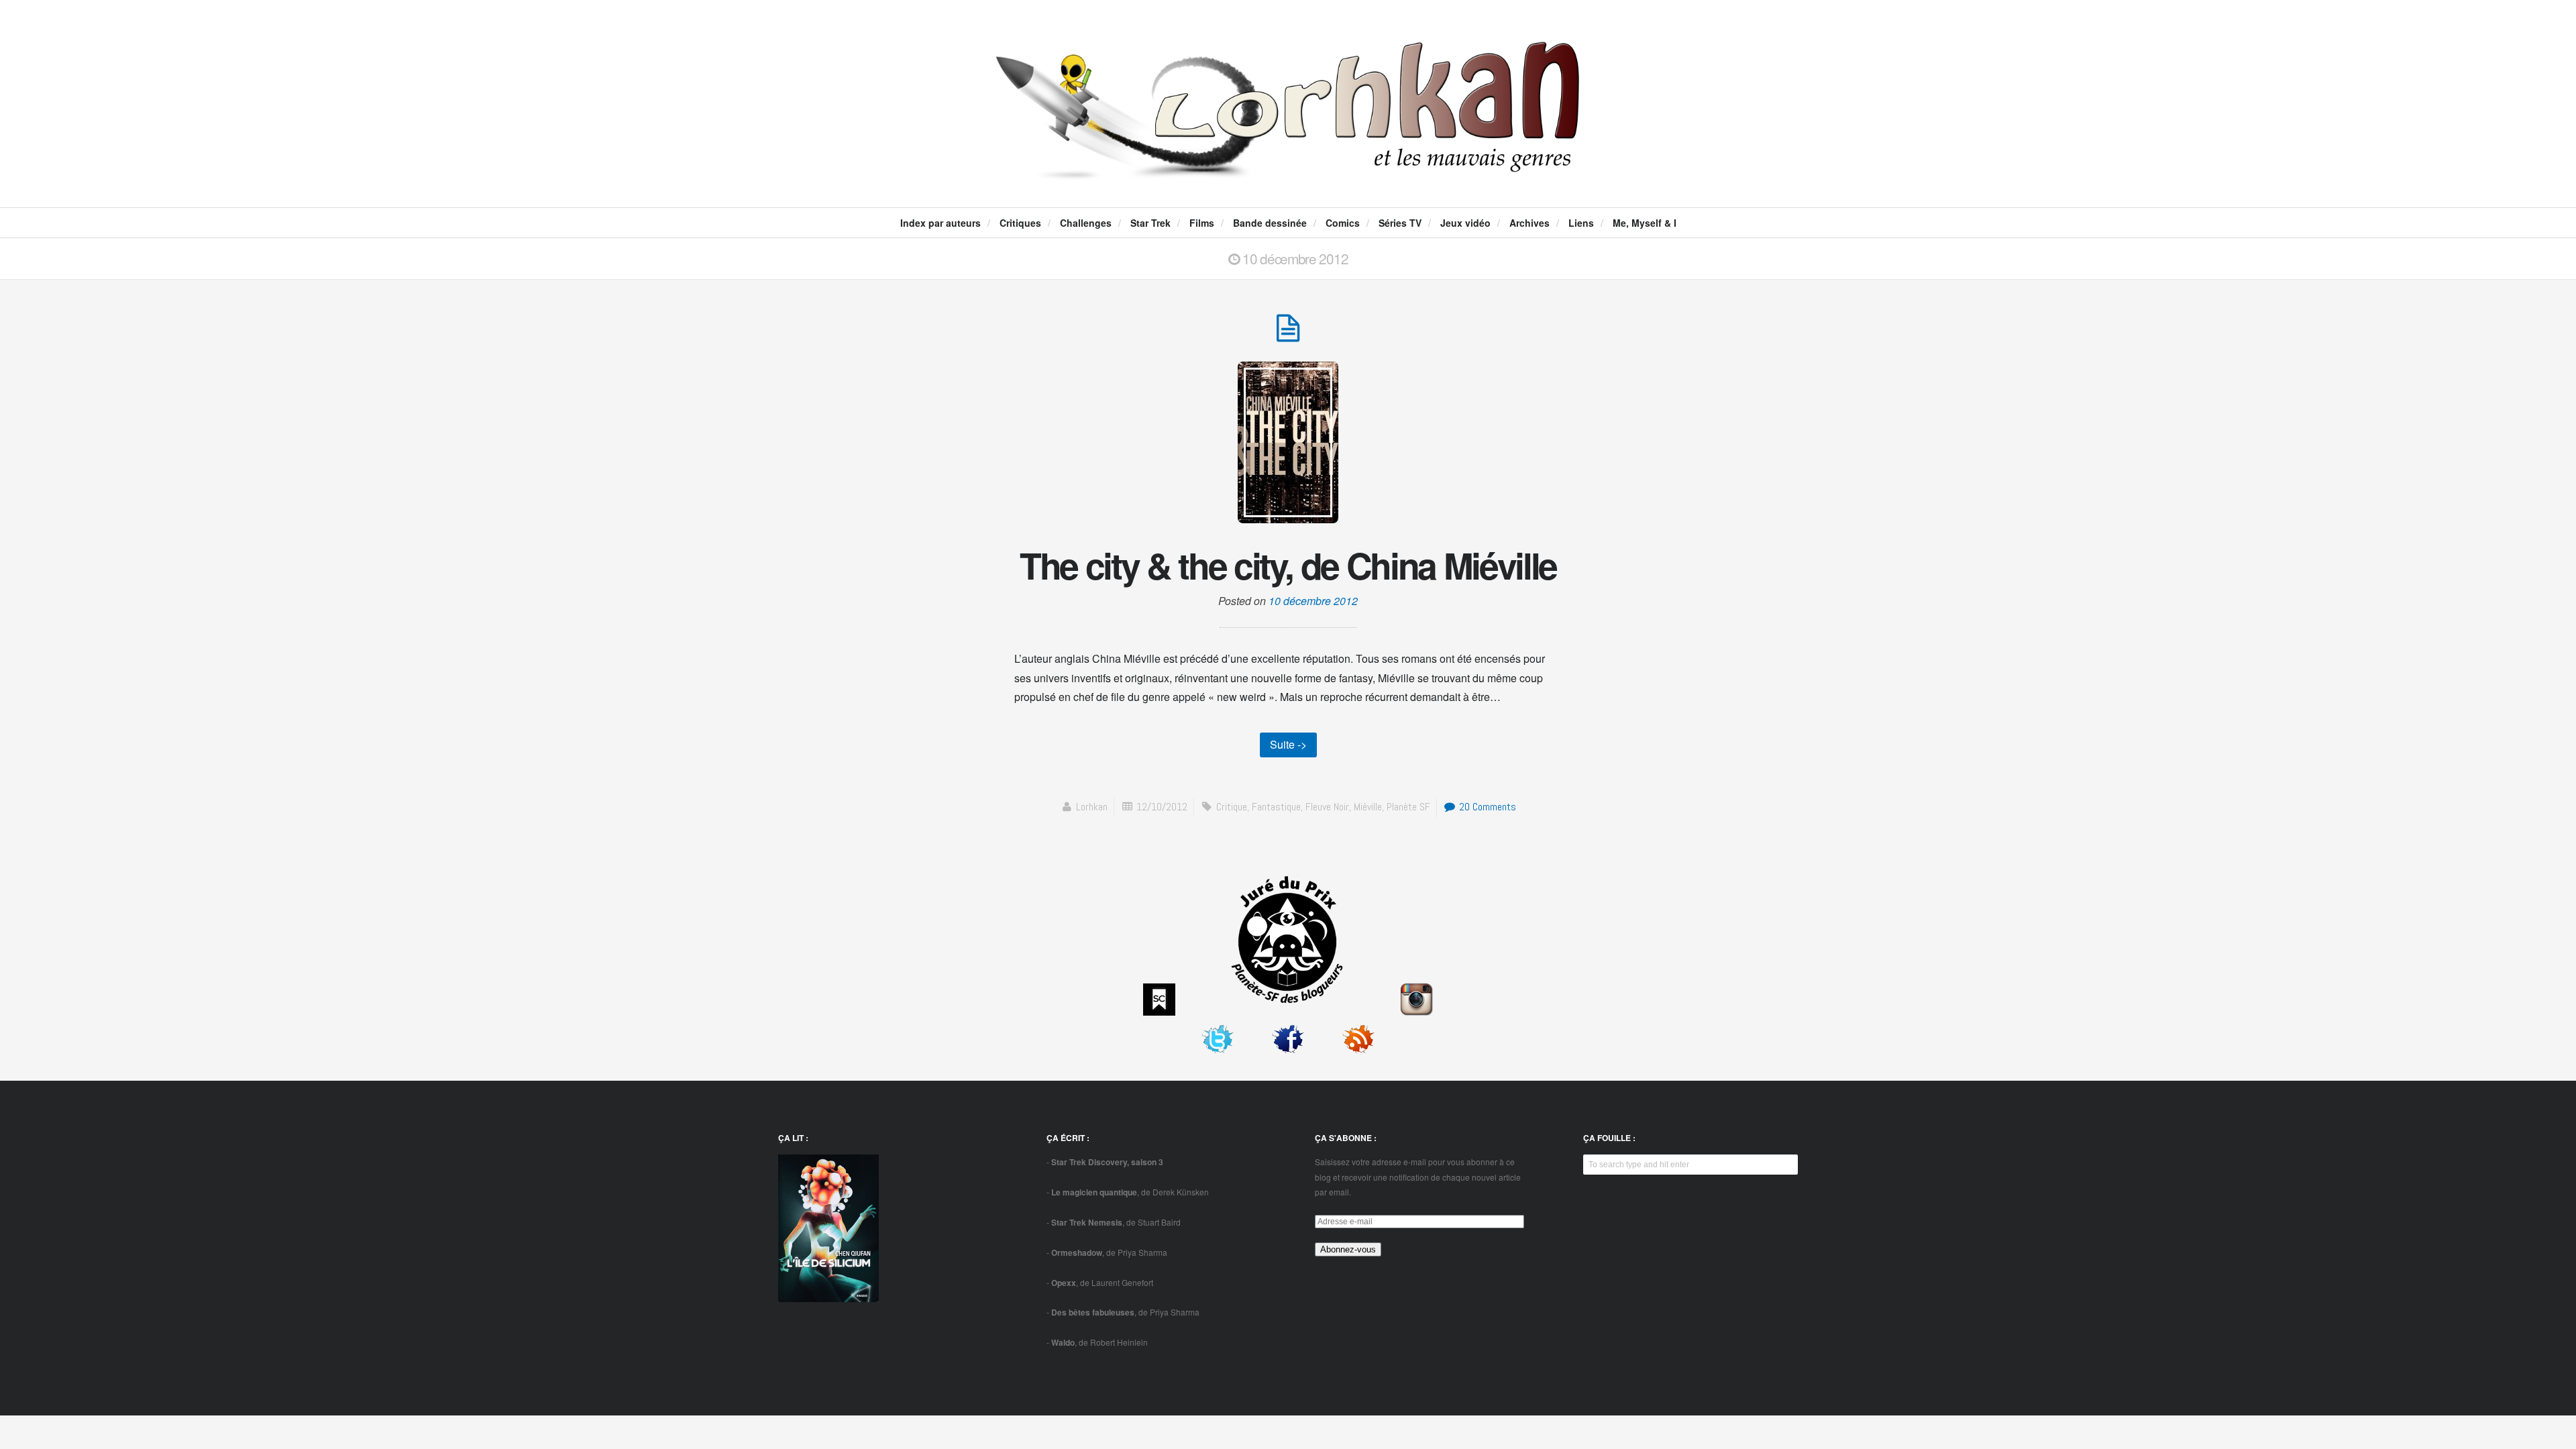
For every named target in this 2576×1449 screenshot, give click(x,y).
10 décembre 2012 (1313, 601)
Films (1202, 223)
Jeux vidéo (1465, 223)
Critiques (1020, 223)
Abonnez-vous (1348, 1249)
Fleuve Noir (1327, 807)
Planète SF (1408, 807)
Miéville (1368, 807)
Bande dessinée (1270, 223)
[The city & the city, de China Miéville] (1288, 335)
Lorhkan (1092, 807)
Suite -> (1288, 744)
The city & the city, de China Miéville (1288, 565)
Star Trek (1150, 223)
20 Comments (1486, 807)
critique (1232, 807)
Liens (1581, 223)
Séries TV (1400, 223)
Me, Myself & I (1645, 223)
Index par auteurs (941, 223)
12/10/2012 (1162, 807)
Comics (1343, 223)
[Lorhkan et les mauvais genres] (1288, 168)
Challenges (1086, 223)
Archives (1529, 223)
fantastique (1276, 807)
